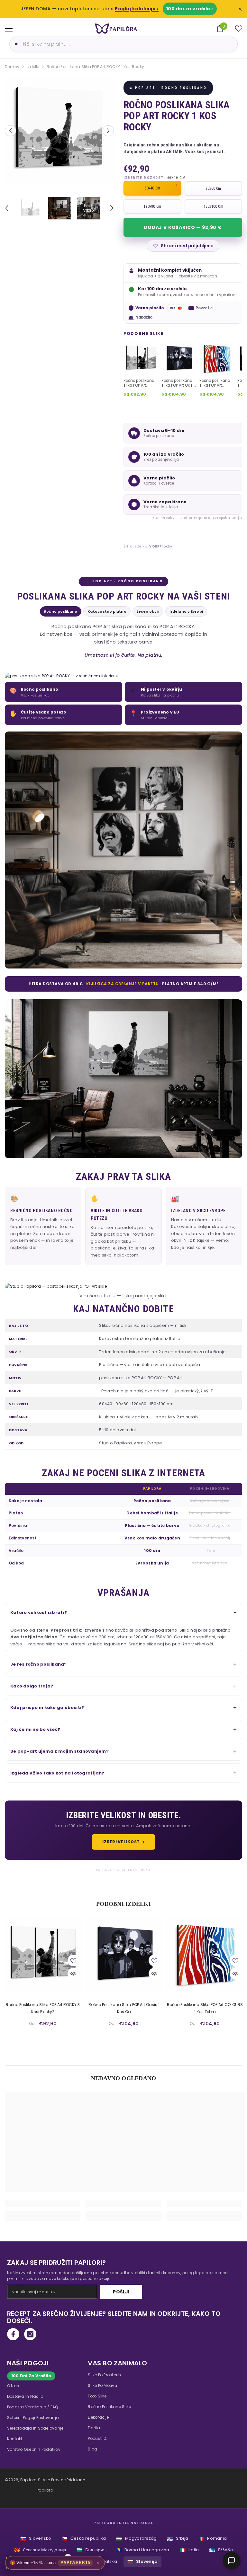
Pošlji (121, 2292)
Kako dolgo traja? (32, 1686)
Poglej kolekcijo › (137, 9)
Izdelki (33, 67)
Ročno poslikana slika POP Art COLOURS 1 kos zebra (205, 2008)
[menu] (9, 29)
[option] (59, 131)
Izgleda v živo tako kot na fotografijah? (57, 1773)
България (91, 2550)
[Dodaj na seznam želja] (73, 1960)
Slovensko (36, 2539)
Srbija (178, 2539)
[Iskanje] (15, 44)
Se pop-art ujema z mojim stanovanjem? (59, 1751)
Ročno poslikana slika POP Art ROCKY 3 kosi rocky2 (43, 2008)
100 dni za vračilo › (190, 9)
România (213, 2539)
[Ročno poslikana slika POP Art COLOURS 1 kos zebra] (205, 1955)
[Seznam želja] (239, 29)
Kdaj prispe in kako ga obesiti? (47, 1708)
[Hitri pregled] (73, 1974)
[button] (10, 131)
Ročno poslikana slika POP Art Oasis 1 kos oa (124, 2008)
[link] (43, 2204)
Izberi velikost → (123, 1842)
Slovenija (142, 2562)
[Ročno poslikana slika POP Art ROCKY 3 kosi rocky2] (43, 1955)
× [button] (98, 2563)
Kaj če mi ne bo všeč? (35, 1729)
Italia (189, 2550)
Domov (12, 67)
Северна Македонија (40, 2550)
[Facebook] (13, 2334)
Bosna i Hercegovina (143, 2550)
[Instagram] (30, 2334)
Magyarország (136, 2539)
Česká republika (84, 2539)
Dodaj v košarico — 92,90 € (183, 227)
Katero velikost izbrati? (39, 1612)
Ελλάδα (221, 2550)
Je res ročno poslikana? (39, 1664)
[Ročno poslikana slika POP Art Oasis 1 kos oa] (124, 1955)
